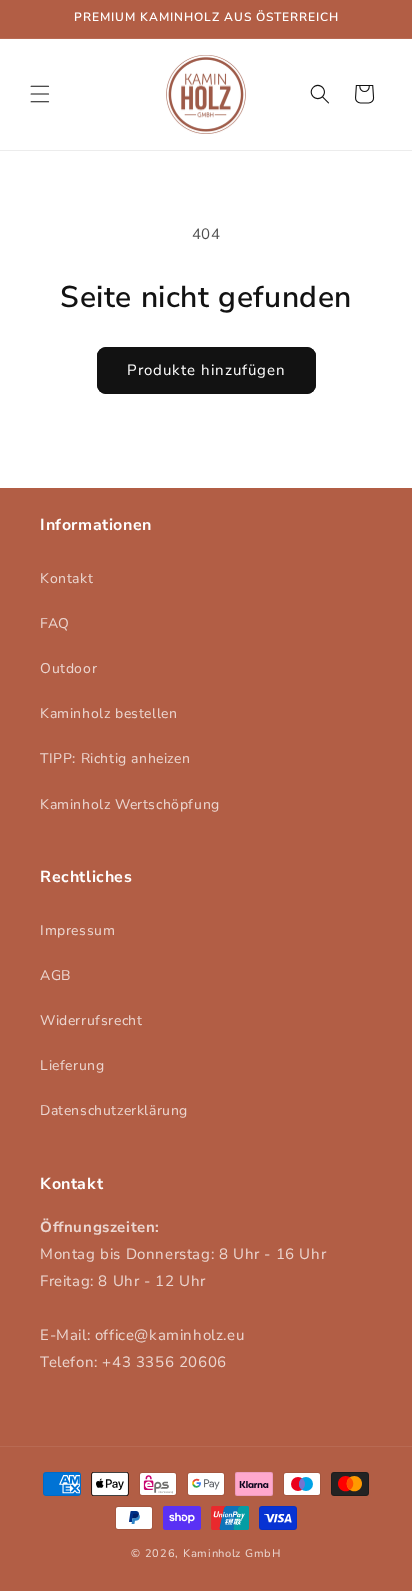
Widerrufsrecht (91, 1020)
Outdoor (68, 668)
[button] (40, 94)
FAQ (55, 623)
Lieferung (72, 1065)
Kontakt (66, 578)
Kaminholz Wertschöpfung (130, 804)
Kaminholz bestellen (108, 713)
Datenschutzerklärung (114, 1110)
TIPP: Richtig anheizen (115, 758)
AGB (55, 975)
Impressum (77, 930)
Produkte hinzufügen (206, 370)
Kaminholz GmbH (232, 1553)
